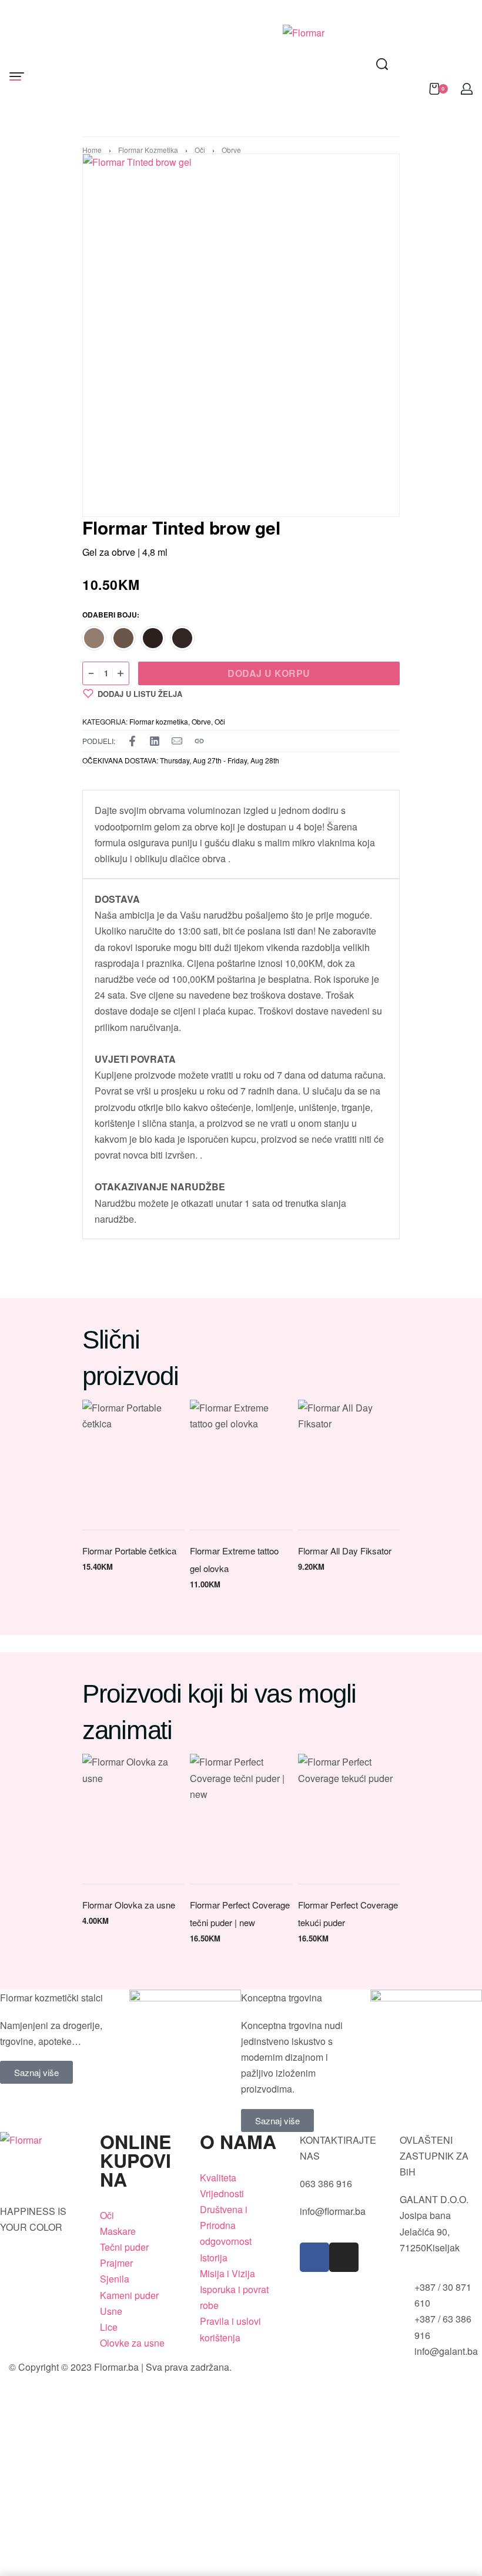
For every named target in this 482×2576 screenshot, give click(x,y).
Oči (200, 150)
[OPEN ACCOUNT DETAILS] (467, 89)
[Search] (382, 64)
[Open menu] (17, 76)
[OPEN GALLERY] (232, 335)
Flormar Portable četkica (129, 1551)
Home (92, 150)
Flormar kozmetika (148, 150)
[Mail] (177, 741)
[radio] (94, 638)
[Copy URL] (199, 741)
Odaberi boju (110, 615)
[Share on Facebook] (132, 741)
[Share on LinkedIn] (155, 741)
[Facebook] (314, 2257)
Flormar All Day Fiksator (345, 1551)
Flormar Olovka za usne (129, 1905)
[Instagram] (344, 2257)
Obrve (231, 150)
